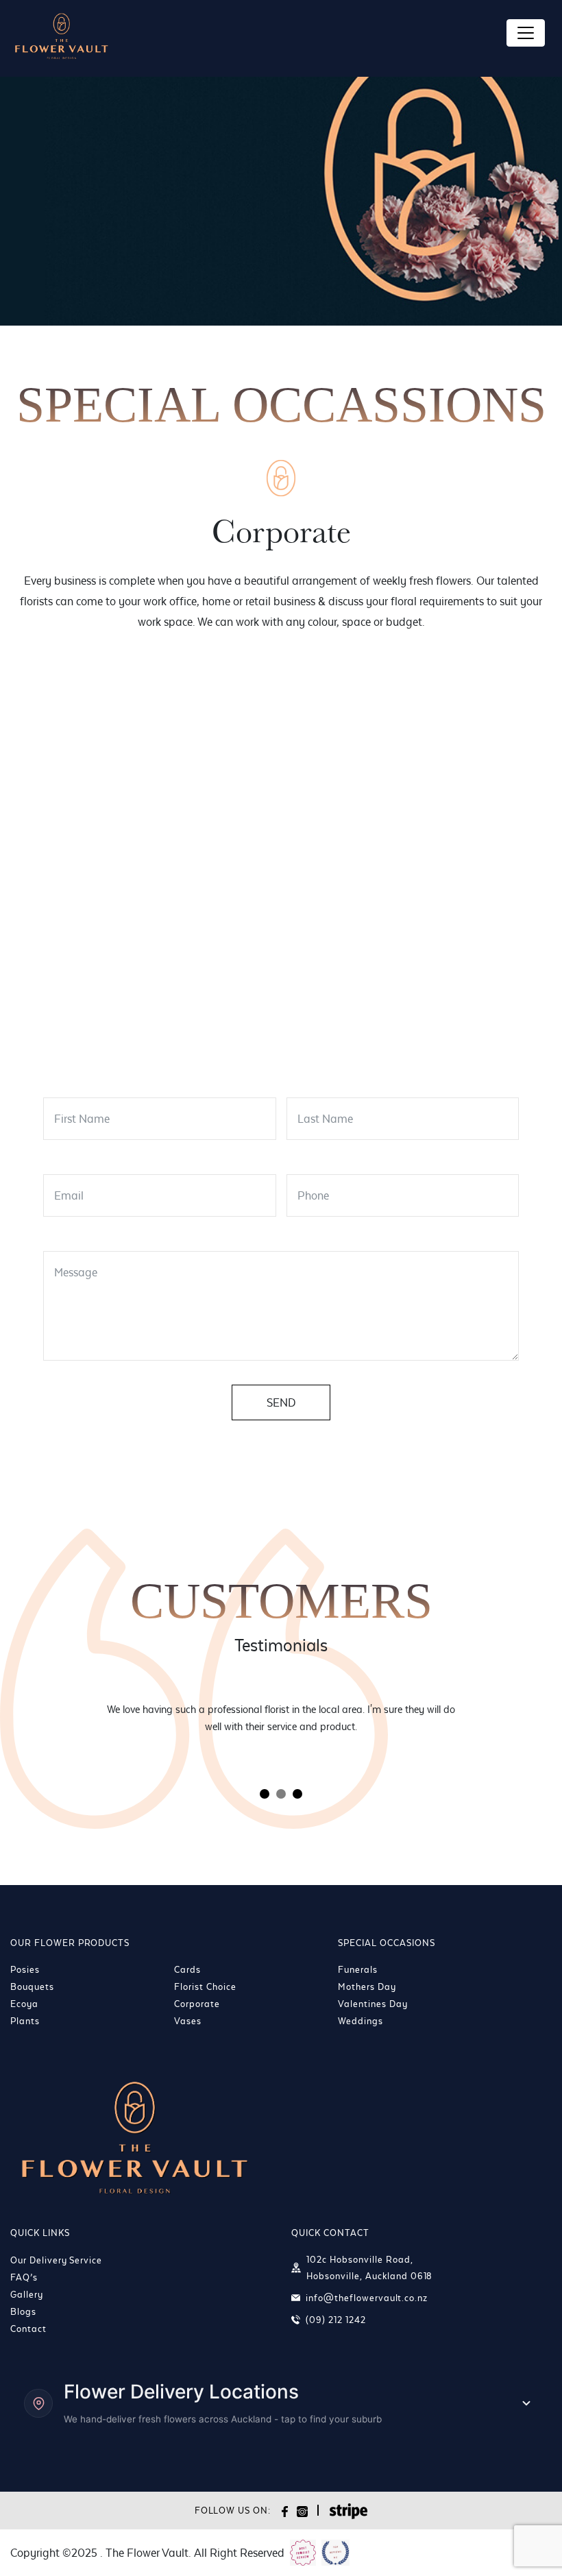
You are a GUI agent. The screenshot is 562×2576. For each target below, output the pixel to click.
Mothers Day (367, 1986)
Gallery (27, 2294)
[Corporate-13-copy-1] (341, 924)
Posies (25, 1969)
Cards (187, 1969)
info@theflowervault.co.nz (367, 2298)
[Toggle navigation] (526, 33)
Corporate (197, 2004)
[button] (265, 1794)
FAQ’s (24, 2277)
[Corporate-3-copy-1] (222, 739)
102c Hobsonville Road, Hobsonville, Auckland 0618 (369, 2268)
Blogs (23, 2311)
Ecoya (24, 2004)
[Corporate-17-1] (222, 1016)
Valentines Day (372, 2004)
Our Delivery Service (56, 2260)
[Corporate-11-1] (103, 924)
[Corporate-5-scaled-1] (460, 739)
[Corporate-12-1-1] (222, 924)
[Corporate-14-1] (460, 924)
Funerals (358, 1969)
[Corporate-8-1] (222, 831)
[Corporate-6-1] (103, 831)
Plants (25, 2021)
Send (281, 1402)
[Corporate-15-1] (103, 1016)
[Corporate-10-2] (460, 831)
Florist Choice (205, 1986)
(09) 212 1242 (335, 2320)
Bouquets (32, 1986)
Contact (28, 2329)
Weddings (361, 2021)
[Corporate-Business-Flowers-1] (341, 1016)
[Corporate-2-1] (103, 739)
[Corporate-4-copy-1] (341, 739)
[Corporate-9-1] (341, 831)
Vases (188, 2021)
